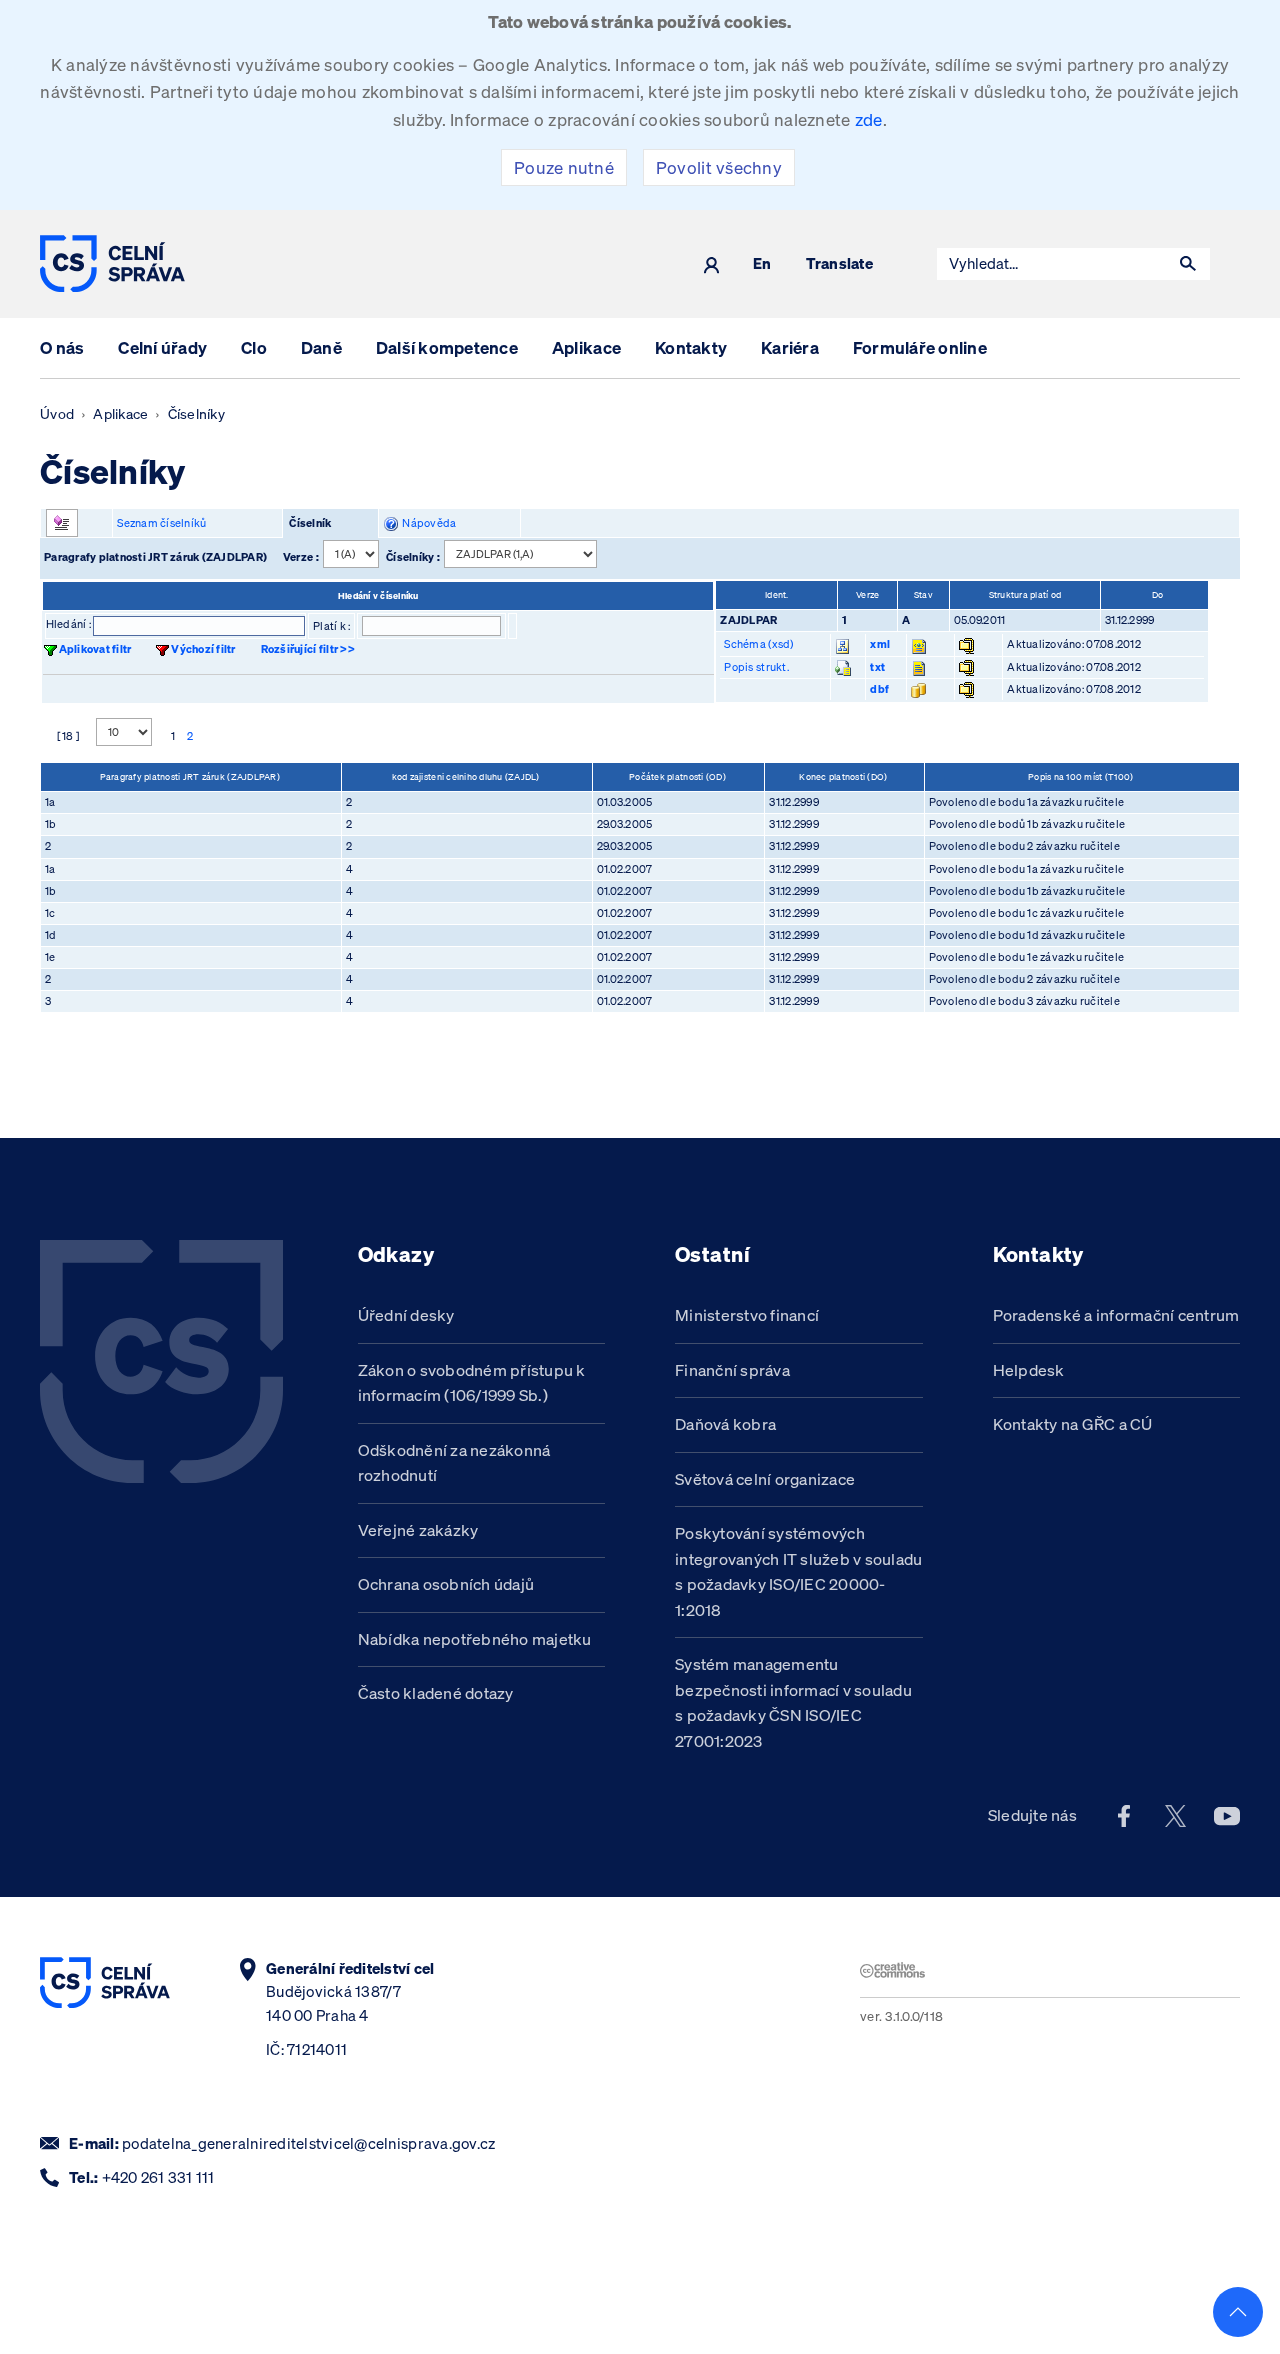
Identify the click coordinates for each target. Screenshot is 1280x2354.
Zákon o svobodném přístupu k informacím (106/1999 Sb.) (472, 1383)
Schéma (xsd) (758, 644)
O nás (62, 347)
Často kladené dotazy (436, 1693)
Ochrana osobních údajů (446, 1584)
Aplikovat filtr (95, 649)
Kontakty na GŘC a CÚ (1073, 1424)
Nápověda (427, 523)
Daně (321, 347)
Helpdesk (1029, 1370)
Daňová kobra (725, 1424)
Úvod (57, 414)
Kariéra (790, 347)
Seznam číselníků (161, 523)
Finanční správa (732, 1370)
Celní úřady (162, 347)
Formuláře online (920, 347)
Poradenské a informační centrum (1116, 1315)
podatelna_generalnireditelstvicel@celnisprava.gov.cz (308, 2143)
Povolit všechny (719, 167)
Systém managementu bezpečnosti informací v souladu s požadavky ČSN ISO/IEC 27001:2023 (793, 1702)
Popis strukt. (756, 667)
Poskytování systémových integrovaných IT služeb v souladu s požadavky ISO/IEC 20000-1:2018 (798, 1571)
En (762, 264)
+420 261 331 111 (158, 2177)
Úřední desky (406, 1315)
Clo (254, 347)
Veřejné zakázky (418, 1530)
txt (877, 667)
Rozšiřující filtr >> (308, 649)
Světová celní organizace (765, 1479)
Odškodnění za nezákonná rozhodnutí (454, 1463)
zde (869, 119)
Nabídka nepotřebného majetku (475, 1639)
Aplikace (586, 347)
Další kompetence (447, 347)
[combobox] (1052, 264)
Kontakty (691, 347)
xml (880, 644)
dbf (879, 689)
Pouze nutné (564, 167)
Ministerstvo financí (747, 1315)
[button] (1188, 264)
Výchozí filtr (203, 649)
